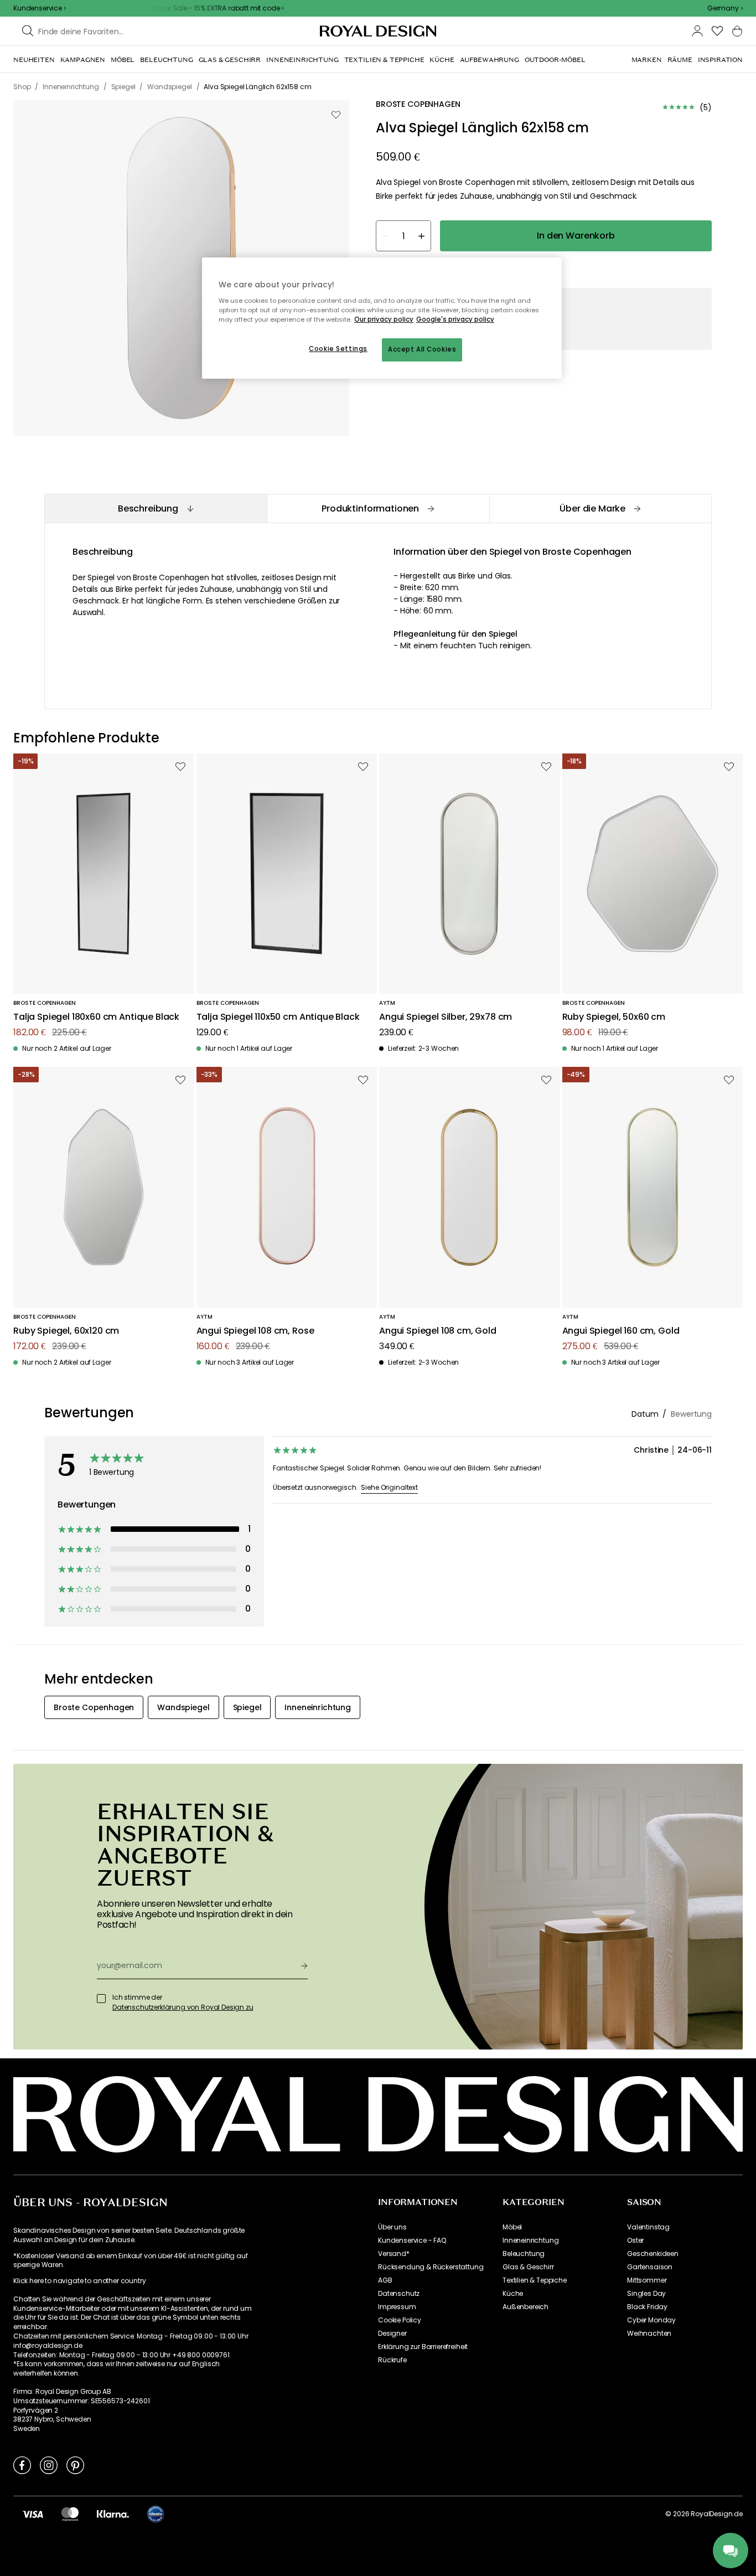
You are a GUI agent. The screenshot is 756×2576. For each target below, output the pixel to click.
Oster (635, 2241)
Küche (513, 2294)
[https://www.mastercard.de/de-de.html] (70, 2513)
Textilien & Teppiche (535, 2280)
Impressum (397, 2307)
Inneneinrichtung (530, 2241)
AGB (385, 2280)
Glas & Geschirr (528, 2267)
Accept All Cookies (422, 349)
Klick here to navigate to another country (79, 2281)
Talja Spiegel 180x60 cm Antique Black (96, 1017)
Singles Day (646, 2294)
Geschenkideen (653, 2254)
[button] (725, 8)
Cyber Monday (651, 2320)
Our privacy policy (384, 319)
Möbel (512, 2227)
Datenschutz (399, 2294)
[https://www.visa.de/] (33, 2513)
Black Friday (647, 2307)
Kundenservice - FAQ (412, 2241)
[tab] (156, 509)
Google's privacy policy (455, 319)
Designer (392, 2334)
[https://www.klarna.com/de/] (113, 2513)
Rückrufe (392, 2360)
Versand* (394, 2254)
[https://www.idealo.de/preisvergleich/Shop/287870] (156, 2514)
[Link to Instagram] (49, 2465)
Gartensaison (650, 2267)
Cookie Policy (400, 2320)
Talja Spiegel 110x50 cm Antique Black (278, 1017)
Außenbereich (525, 2307)
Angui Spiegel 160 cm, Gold (621, 1331)
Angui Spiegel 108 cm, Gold (438, 1331)
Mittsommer (647, 2280)
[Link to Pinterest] (75, 2465)
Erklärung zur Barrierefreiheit (423, 2347)
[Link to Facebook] (22, 2465)
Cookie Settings (338, 349)
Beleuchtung (524, 2254)
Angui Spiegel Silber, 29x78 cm (446, 1017)
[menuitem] (34, 60)
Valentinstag (648, 2227)
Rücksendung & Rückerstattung (431, 2267)
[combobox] (725, 8)
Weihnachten (649, 2334)
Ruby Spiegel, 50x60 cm (614, 1017)
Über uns (392, 2227)
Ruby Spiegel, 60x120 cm (66, 1331)
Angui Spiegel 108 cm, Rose (255, 1331)
